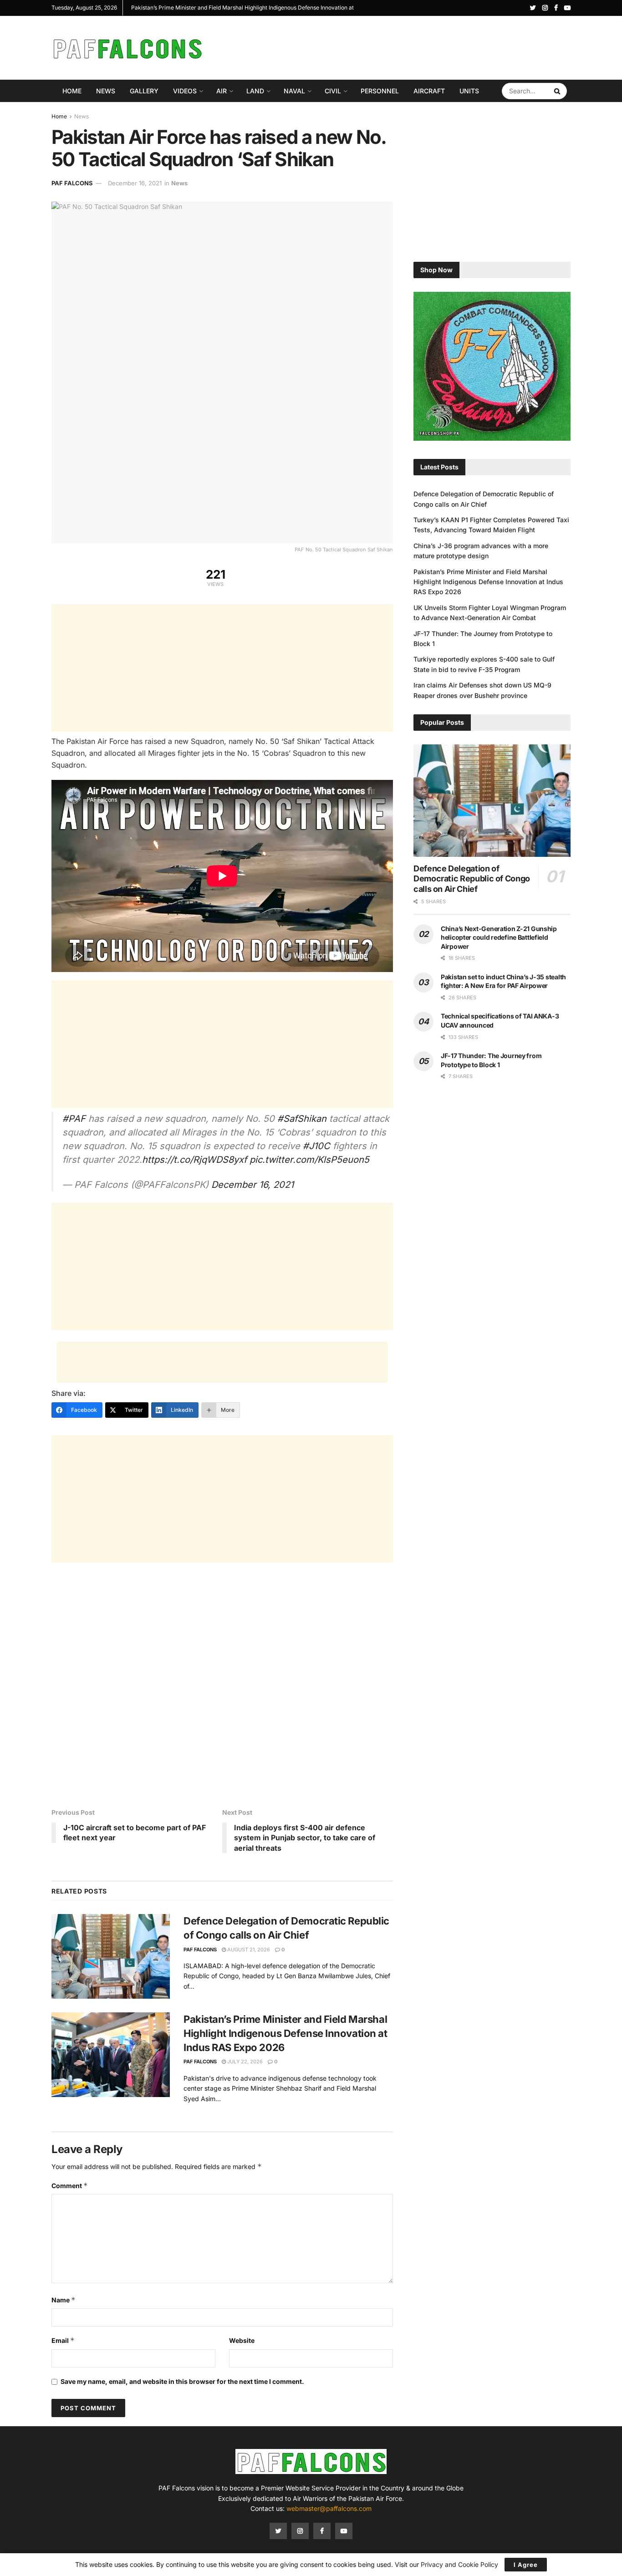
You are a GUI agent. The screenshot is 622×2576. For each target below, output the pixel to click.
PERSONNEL (380, 91)
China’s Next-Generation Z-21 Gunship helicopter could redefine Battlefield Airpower (499, 937)
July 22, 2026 (244, 2062)
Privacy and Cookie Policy (459, 2564)
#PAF (74, 1119)
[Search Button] (558, 91)
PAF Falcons (72, 183)
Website (242, 2340)
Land (255, 91)
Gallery (144, 91)
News (106, 91)
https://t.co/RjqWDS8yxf (194, 1160)
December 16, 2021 (135, 183)
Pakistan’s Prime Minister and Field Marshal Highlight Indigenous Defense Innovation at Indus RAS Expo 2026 (286, 2033)
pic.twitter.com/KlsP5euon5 (309, 1160)
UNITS (469, 91)
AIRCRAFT (429, 91)
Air (222, 91)
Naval (294, 91)
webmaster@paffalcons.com (329, 2508)
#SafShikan (302, 1119)
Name (64, 2300)
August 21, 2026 (248, 1950)
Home (72, 91)
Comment (70, 2186)
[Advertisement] (405, 46)
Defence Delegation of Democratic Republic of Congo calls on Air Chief (472, 879)
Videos (185, 91)
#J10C (316, 1146)
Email (63, 2340)
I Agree (526, 2565)
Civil (333, 91)
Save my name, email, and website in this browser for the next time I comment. (182, 2381)
